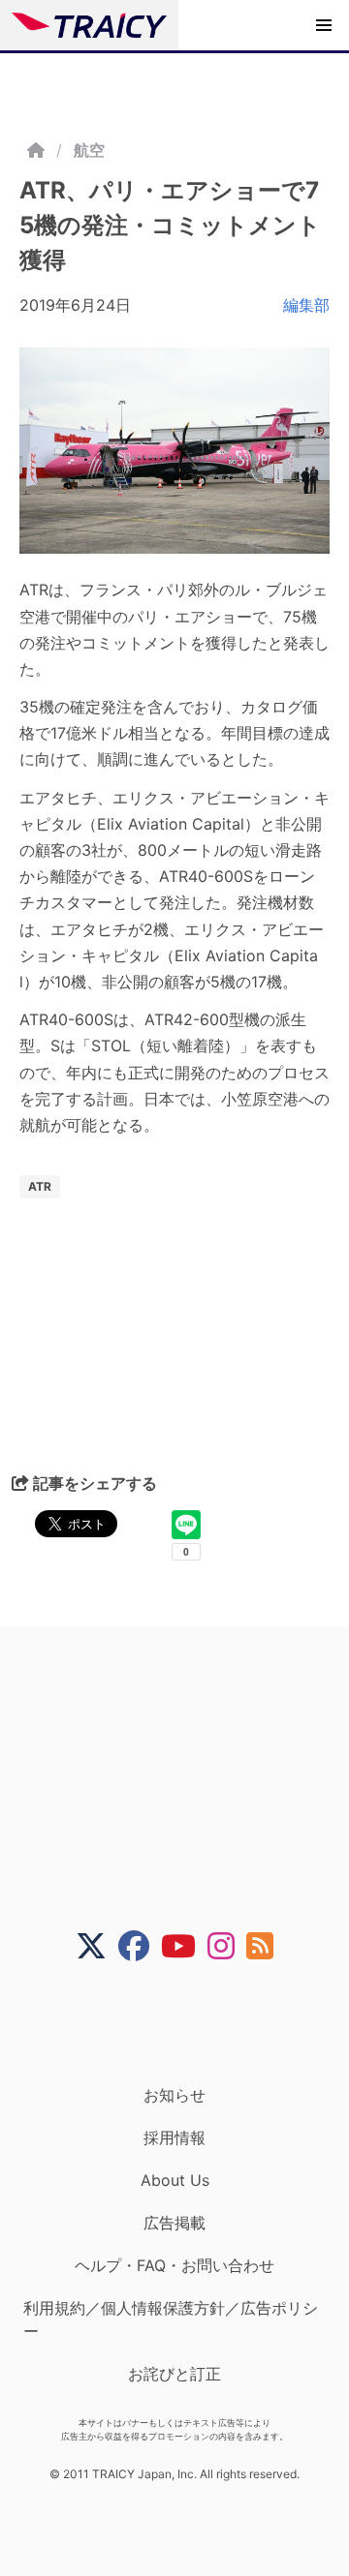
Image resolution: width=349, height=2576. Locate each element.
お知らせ (174, 2095)
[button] (324, 25)
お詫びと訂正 (174, 2374)
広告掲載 (174, 2223)
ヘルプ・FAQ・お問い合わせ (174, 2265)
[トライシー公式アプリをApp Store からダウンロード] (187, 2023)
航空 (89, 150)
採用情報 (174, 2137)
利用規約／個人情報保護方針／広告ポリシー (171, 2319)
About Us (175, 2180)
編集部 (306, 305)
